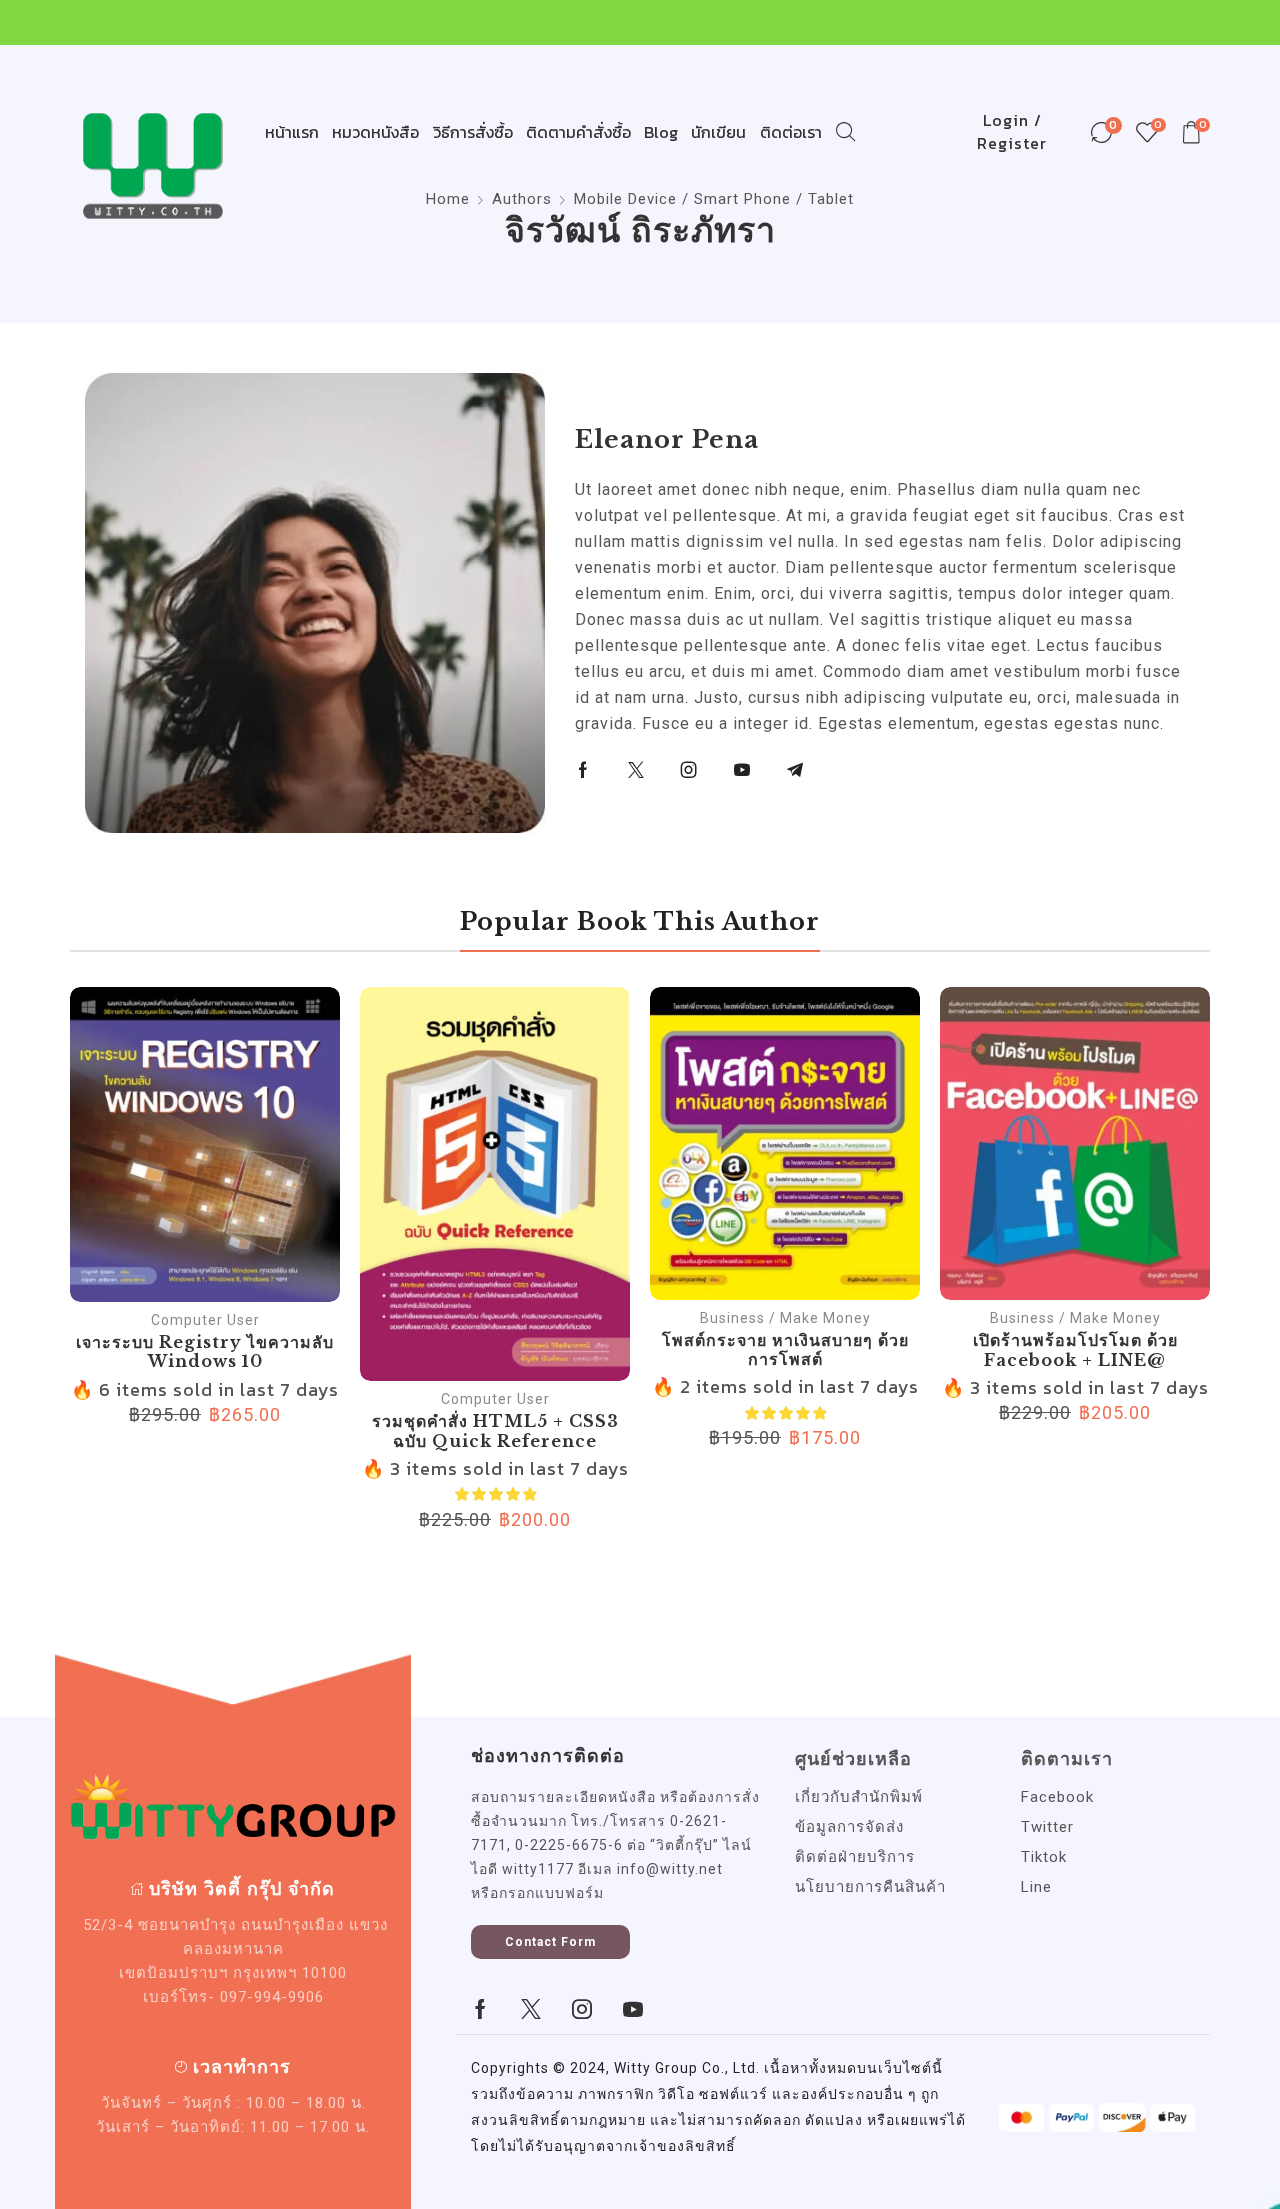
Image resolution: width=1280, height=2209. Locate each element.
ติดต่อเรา (791, 132)
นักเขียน (718, 132)
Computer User (205, 1320)
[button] (550, 1942)
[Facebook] (583, 770)
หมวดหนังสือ (375, 132)
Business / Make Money (785, 1318)
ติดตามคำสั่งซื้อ (578, 132)
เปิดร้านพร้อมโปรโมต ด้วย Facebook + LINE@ (1075, 1349)
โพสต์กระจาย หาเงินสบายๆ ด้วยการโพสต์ (785, 1349)
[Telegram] (795, 770)
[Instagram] (689, 770)
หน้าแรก (292, 132)
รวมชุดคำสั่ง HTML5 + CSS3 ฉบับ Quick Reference (495, 1430)
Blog (661, 132)
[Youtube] (742, 770)
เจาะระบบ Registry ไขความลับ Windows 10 (205, 1351)
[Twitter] (636, 770)
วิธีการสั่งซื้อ (473, 132)
